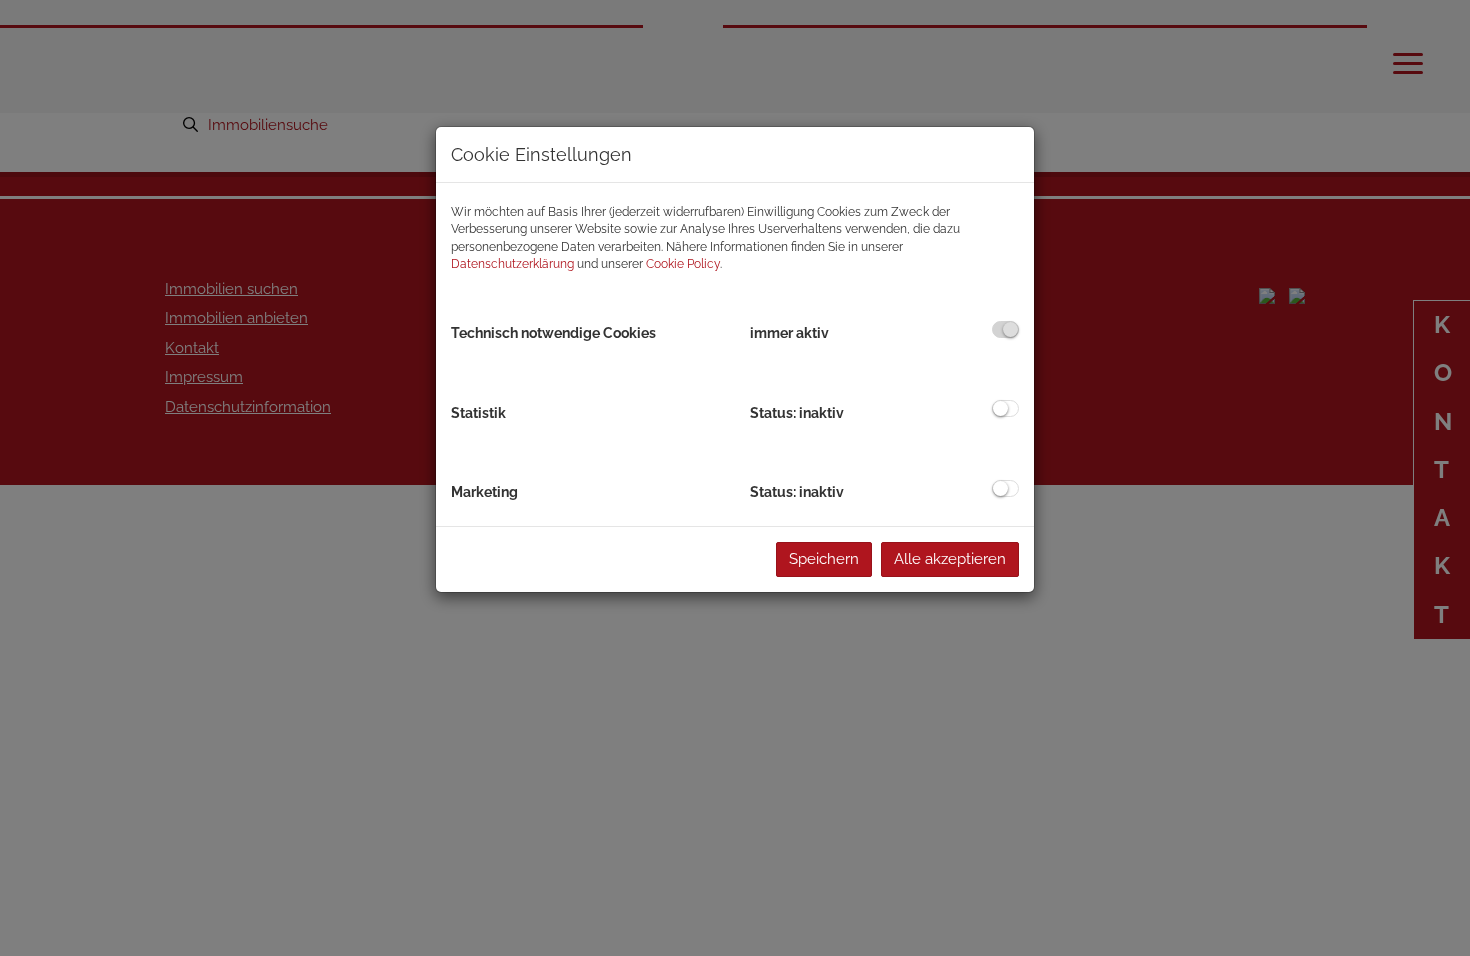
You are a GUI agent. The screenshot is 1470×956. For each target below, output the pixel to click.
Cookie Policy (683, 264)
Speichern (824, 559)
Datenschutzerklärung (512, 264)
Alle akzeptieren (950, 559)
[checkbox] (1005, 329)
